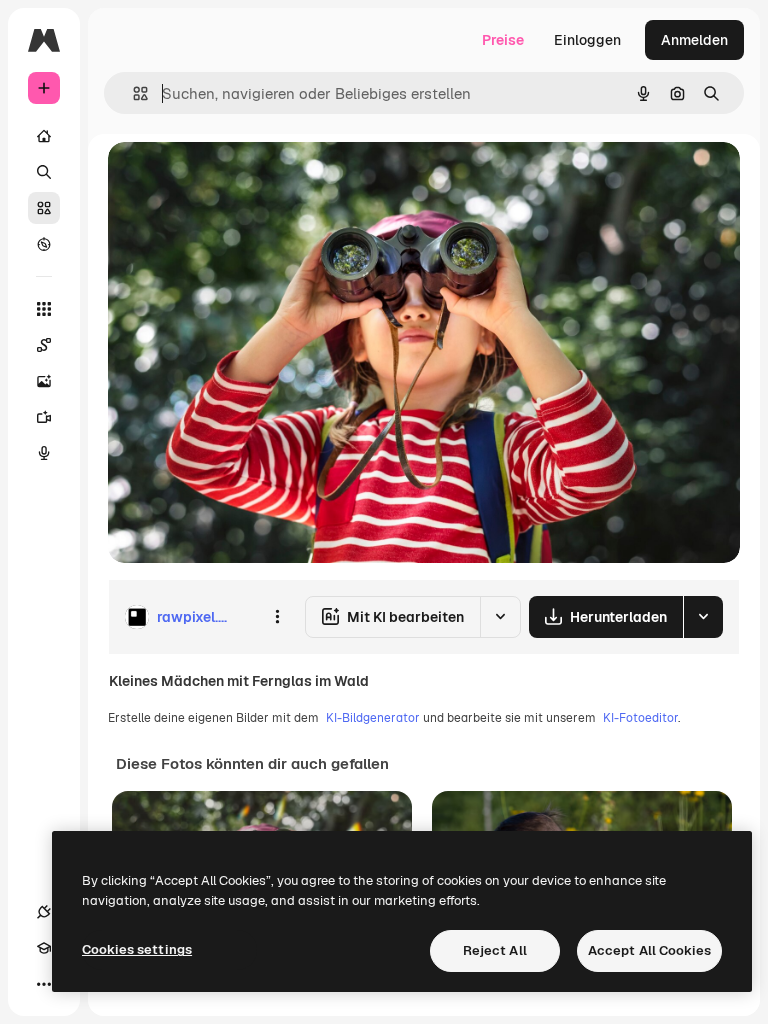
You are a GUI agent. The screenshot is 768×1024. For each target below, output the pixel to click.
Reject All (495, 950)
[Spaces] (44, 345)
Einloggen (587, 40)
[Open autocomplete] (132, 93)
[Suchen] (44, 172)
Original (236, 179)
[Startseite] (44, 136)
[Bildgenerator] (44, 381)
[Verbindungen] (44, 912)
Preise (503, 40)
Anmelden (694, 40)
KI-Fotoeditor (640, 718)
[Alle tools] (44, 309)
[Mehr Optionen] (277, 617)
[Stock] (44, 208)
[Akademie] (44, 948)
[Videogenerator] (44, 417)
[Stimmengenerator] (44, 453)
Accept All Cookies (649, 950)
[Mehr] (44, 984)
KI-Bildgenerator (373, 718)
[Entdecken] (44, 244)
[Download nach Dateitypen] (703, 617)
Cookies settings (137, 949)
